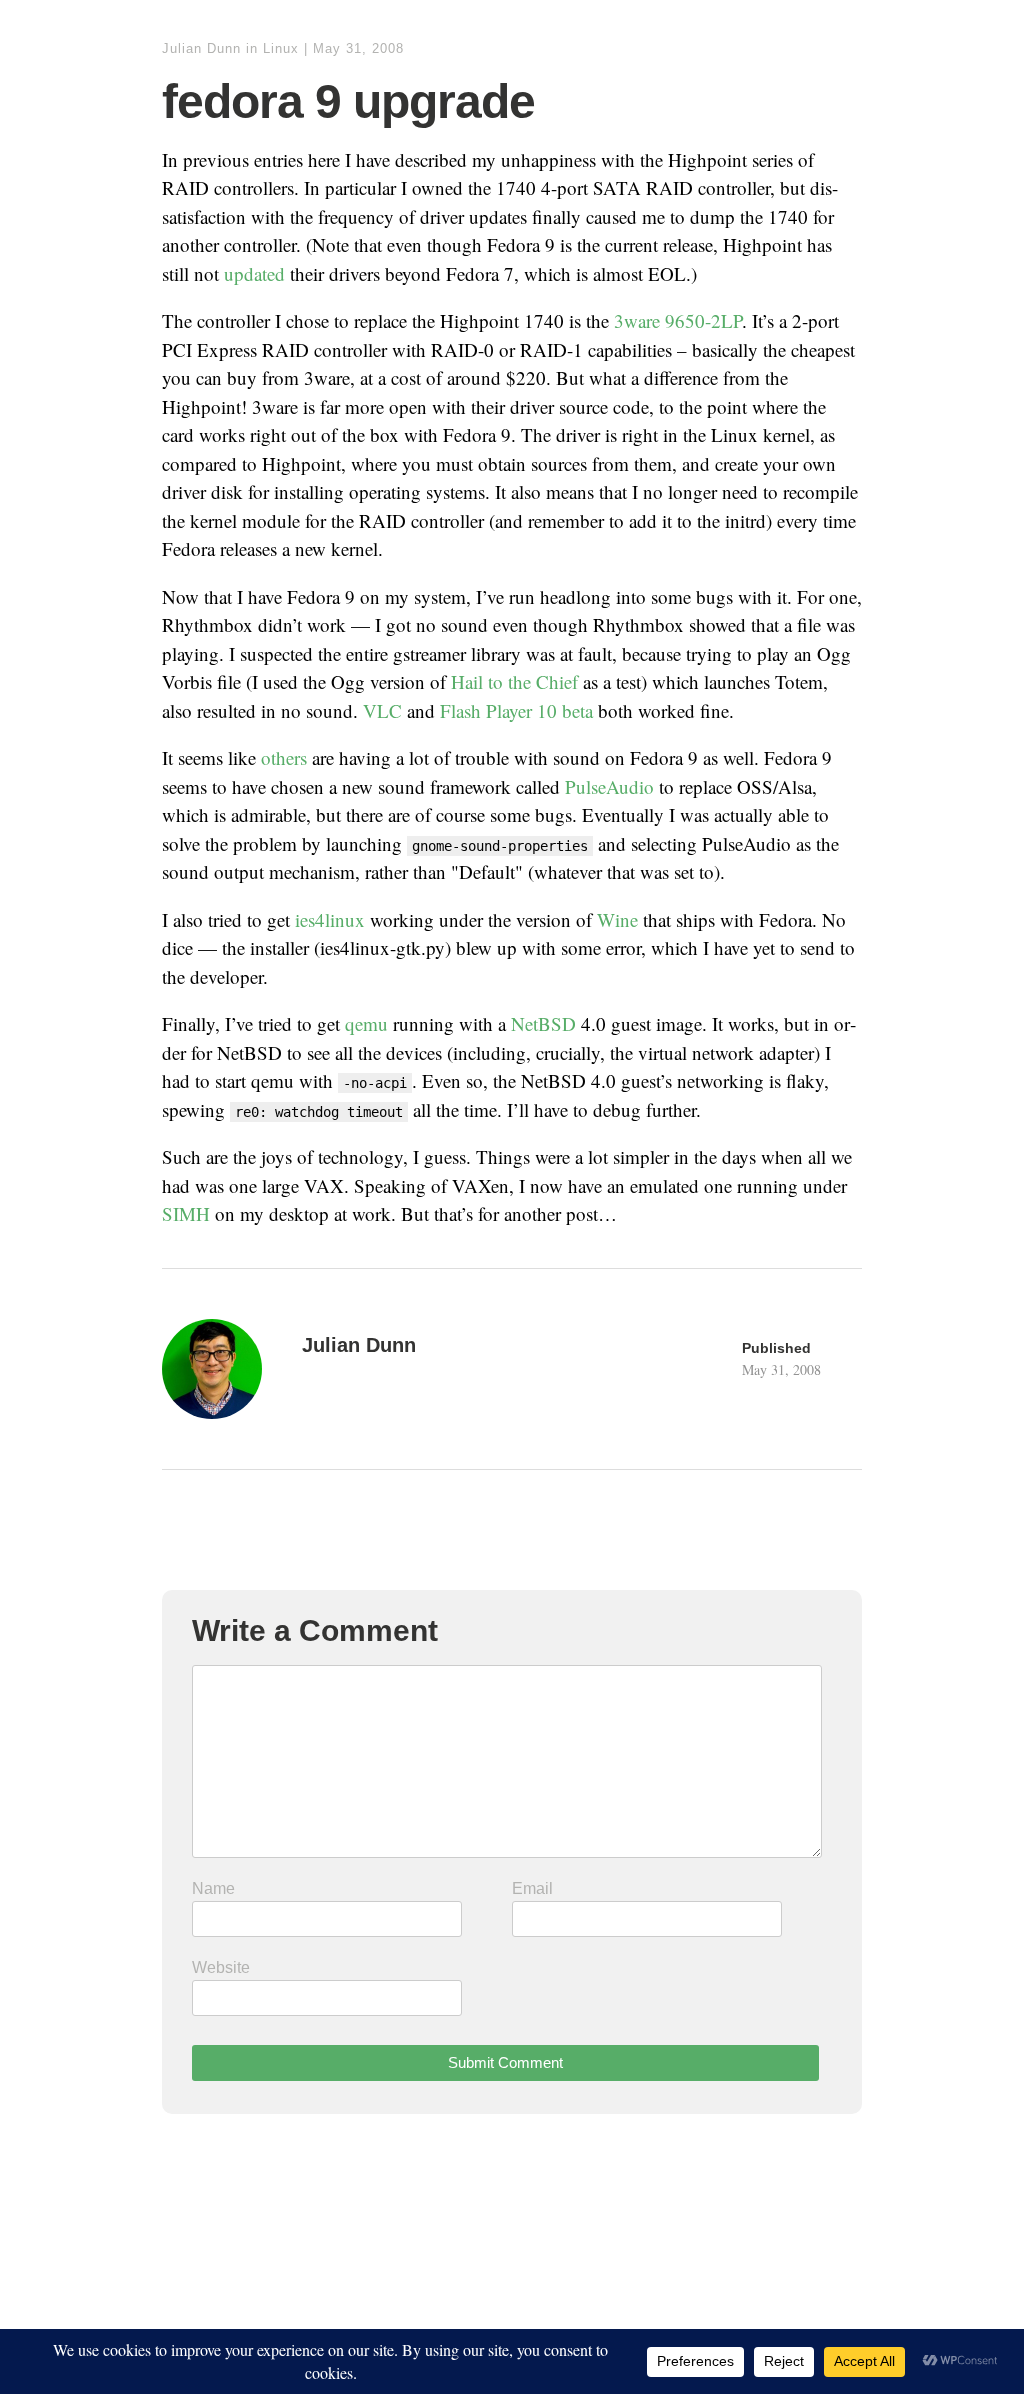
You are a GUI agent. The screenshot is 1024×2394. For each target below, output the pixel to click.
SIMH (186, 1213)
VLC (382, 710)
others (284, 757)
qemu (366, 1023)
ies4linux (330, 919)
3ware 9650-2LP (678, 320)
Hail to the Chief (514, 681)
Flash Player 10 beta (516, 710)
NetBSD (543, 1023)
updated (254, 273)
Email (532, 1888)
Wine (617, 919)
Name (213, 1888)
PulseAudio (609, 786)
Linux (281, 48)
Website (221, 1967)
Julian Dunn (201, 48)
